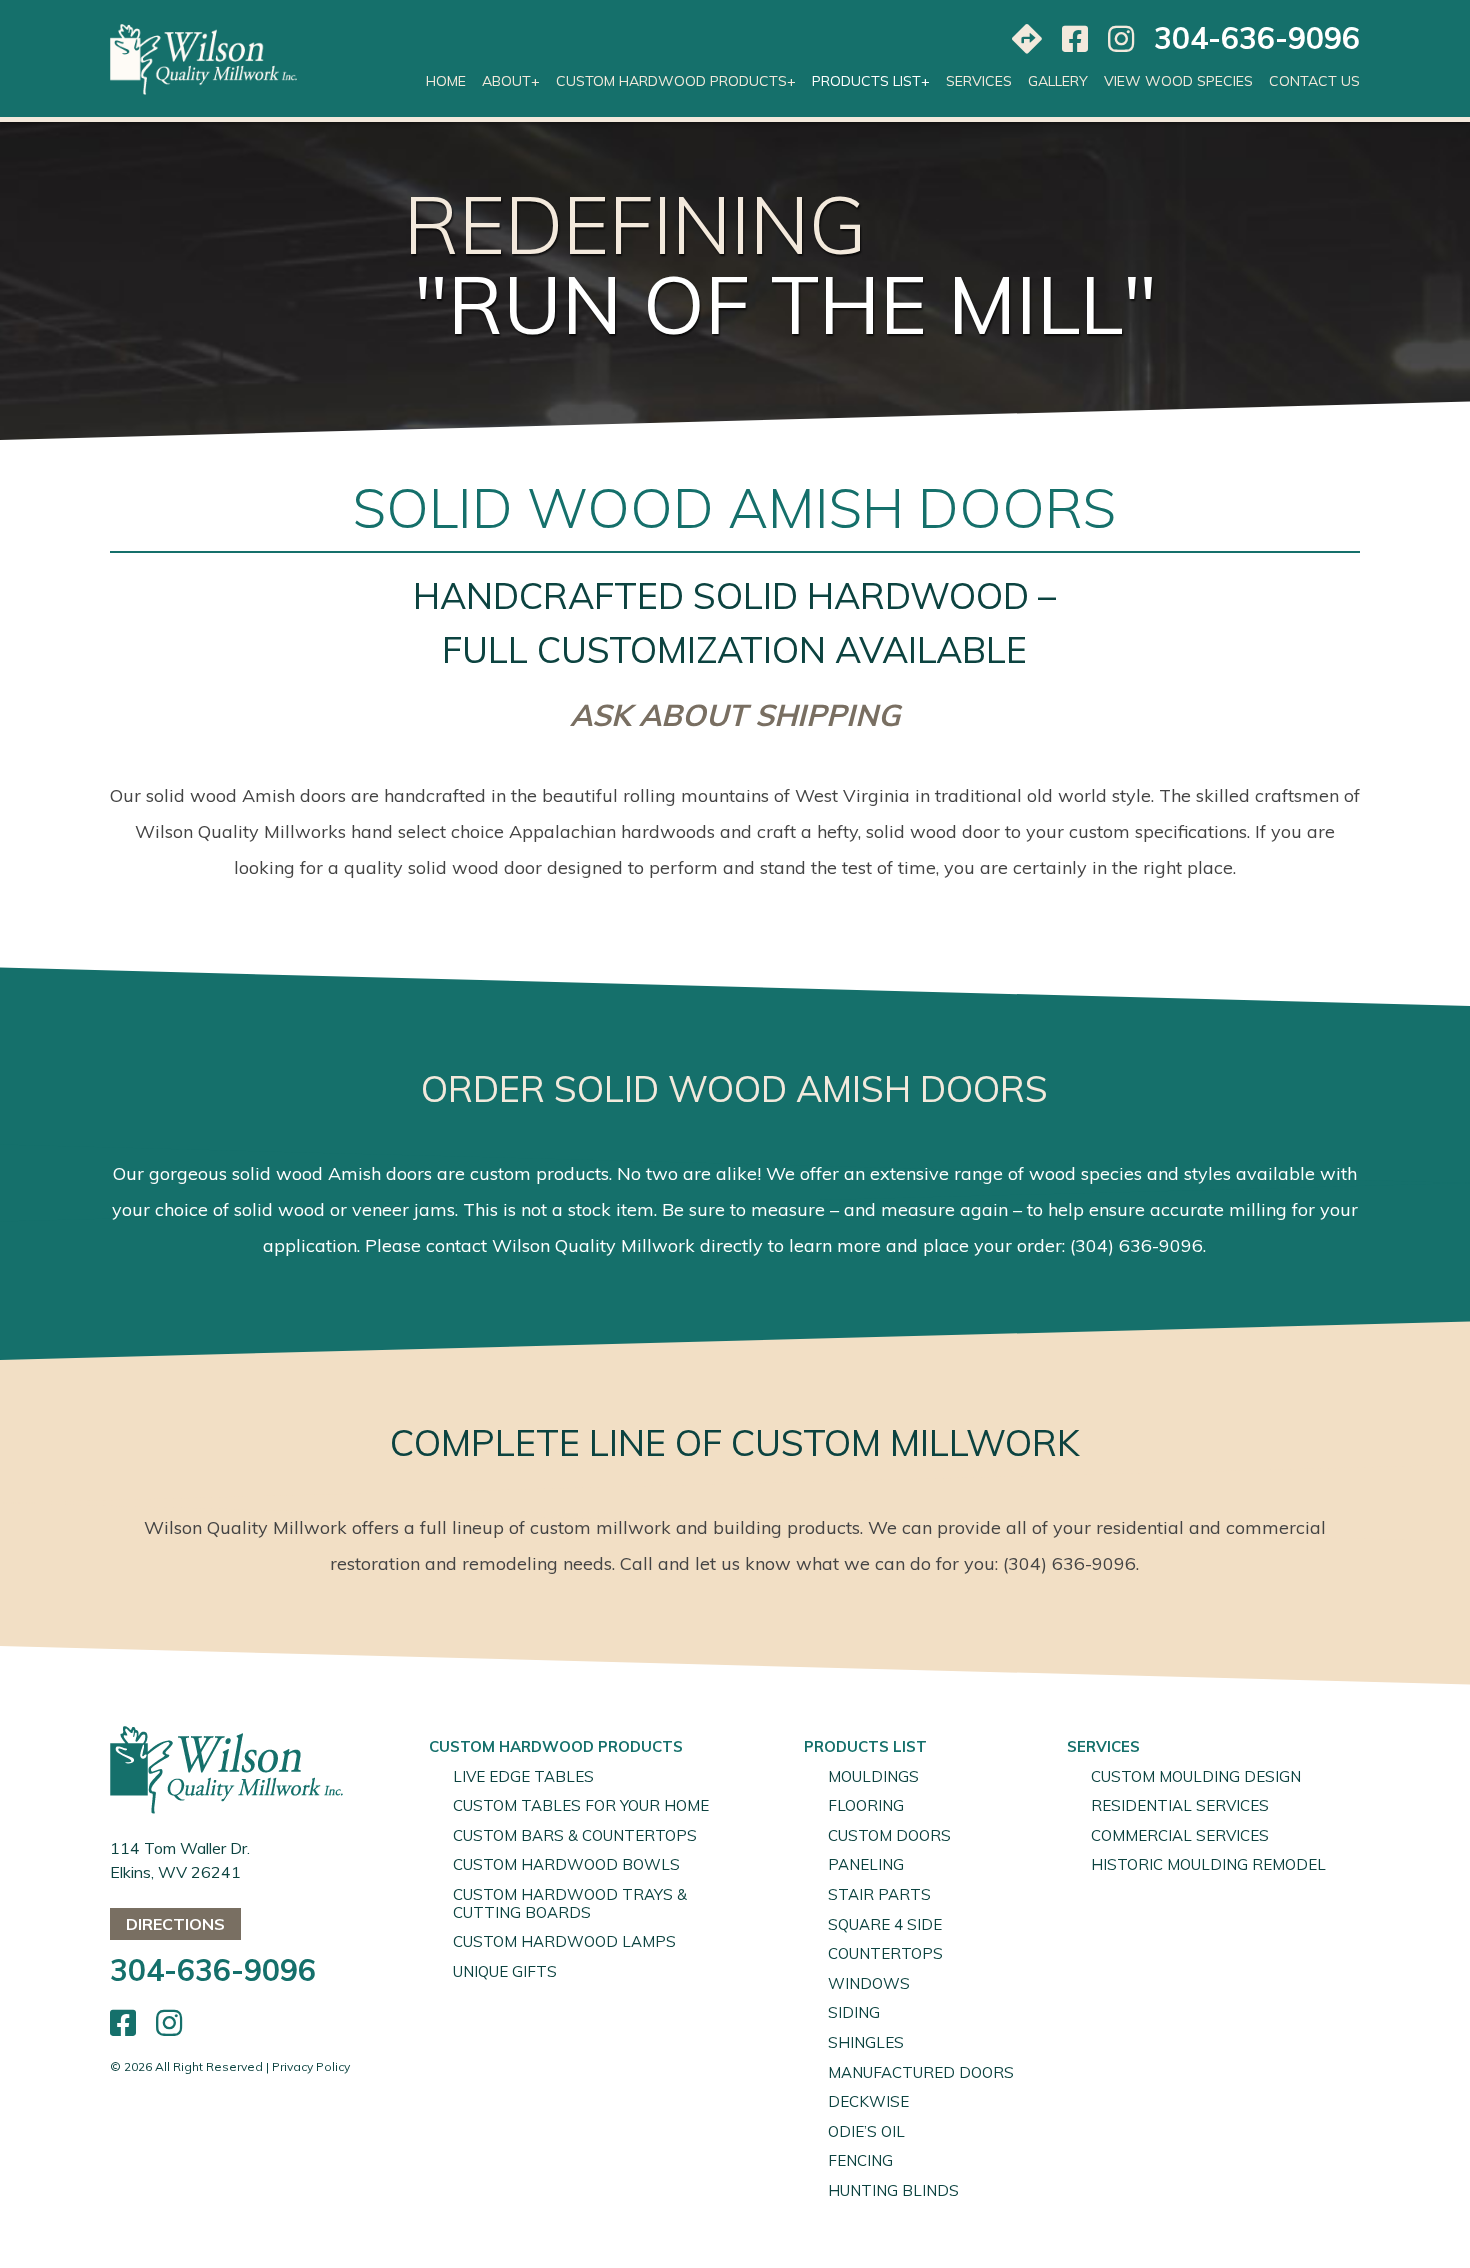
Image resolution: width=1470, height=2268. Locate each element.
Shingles (866, 2042)
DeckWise (868, 2101)
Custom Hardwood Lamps (564, 1941)
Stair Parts (879, 1894)
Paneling (866, 1864)
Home (446, 81)
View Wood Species (1178, 81)
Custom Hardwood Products (556, 1746)
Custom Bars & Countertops (575, 1835)
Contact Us (1314, 81)
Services (979, 81)
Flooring (866, 1805)
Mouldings (873, 1776)
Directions (175, 1924)
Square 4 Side (885, 1924)
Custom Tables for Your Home (581, 1805)
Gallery (1058, 81)
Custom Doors (889, 1835)
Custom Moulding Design (1196, 1776)
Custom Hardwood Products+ (676, 81)
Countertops (885, 1953)
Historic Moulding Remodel (1208, 1864)
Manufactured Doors (921, 2072)
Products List (865, 1746)
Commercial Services (1180, 1835)
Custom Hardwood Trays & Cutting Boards (570, 1903)
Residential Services (1180, 1805)
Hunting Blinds (893, 2190)
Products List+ (871, 81)
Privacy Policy (311, 2066)
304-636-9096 (1257, 38)
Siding (854, 2012)
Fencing (860, 2160)
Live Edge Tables (523, 1776)
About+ (511, 81)
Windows (869, 1983)
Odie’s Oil (866, 2131)
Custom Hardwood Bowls (566, 1864)
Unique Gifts (505, 1971)
